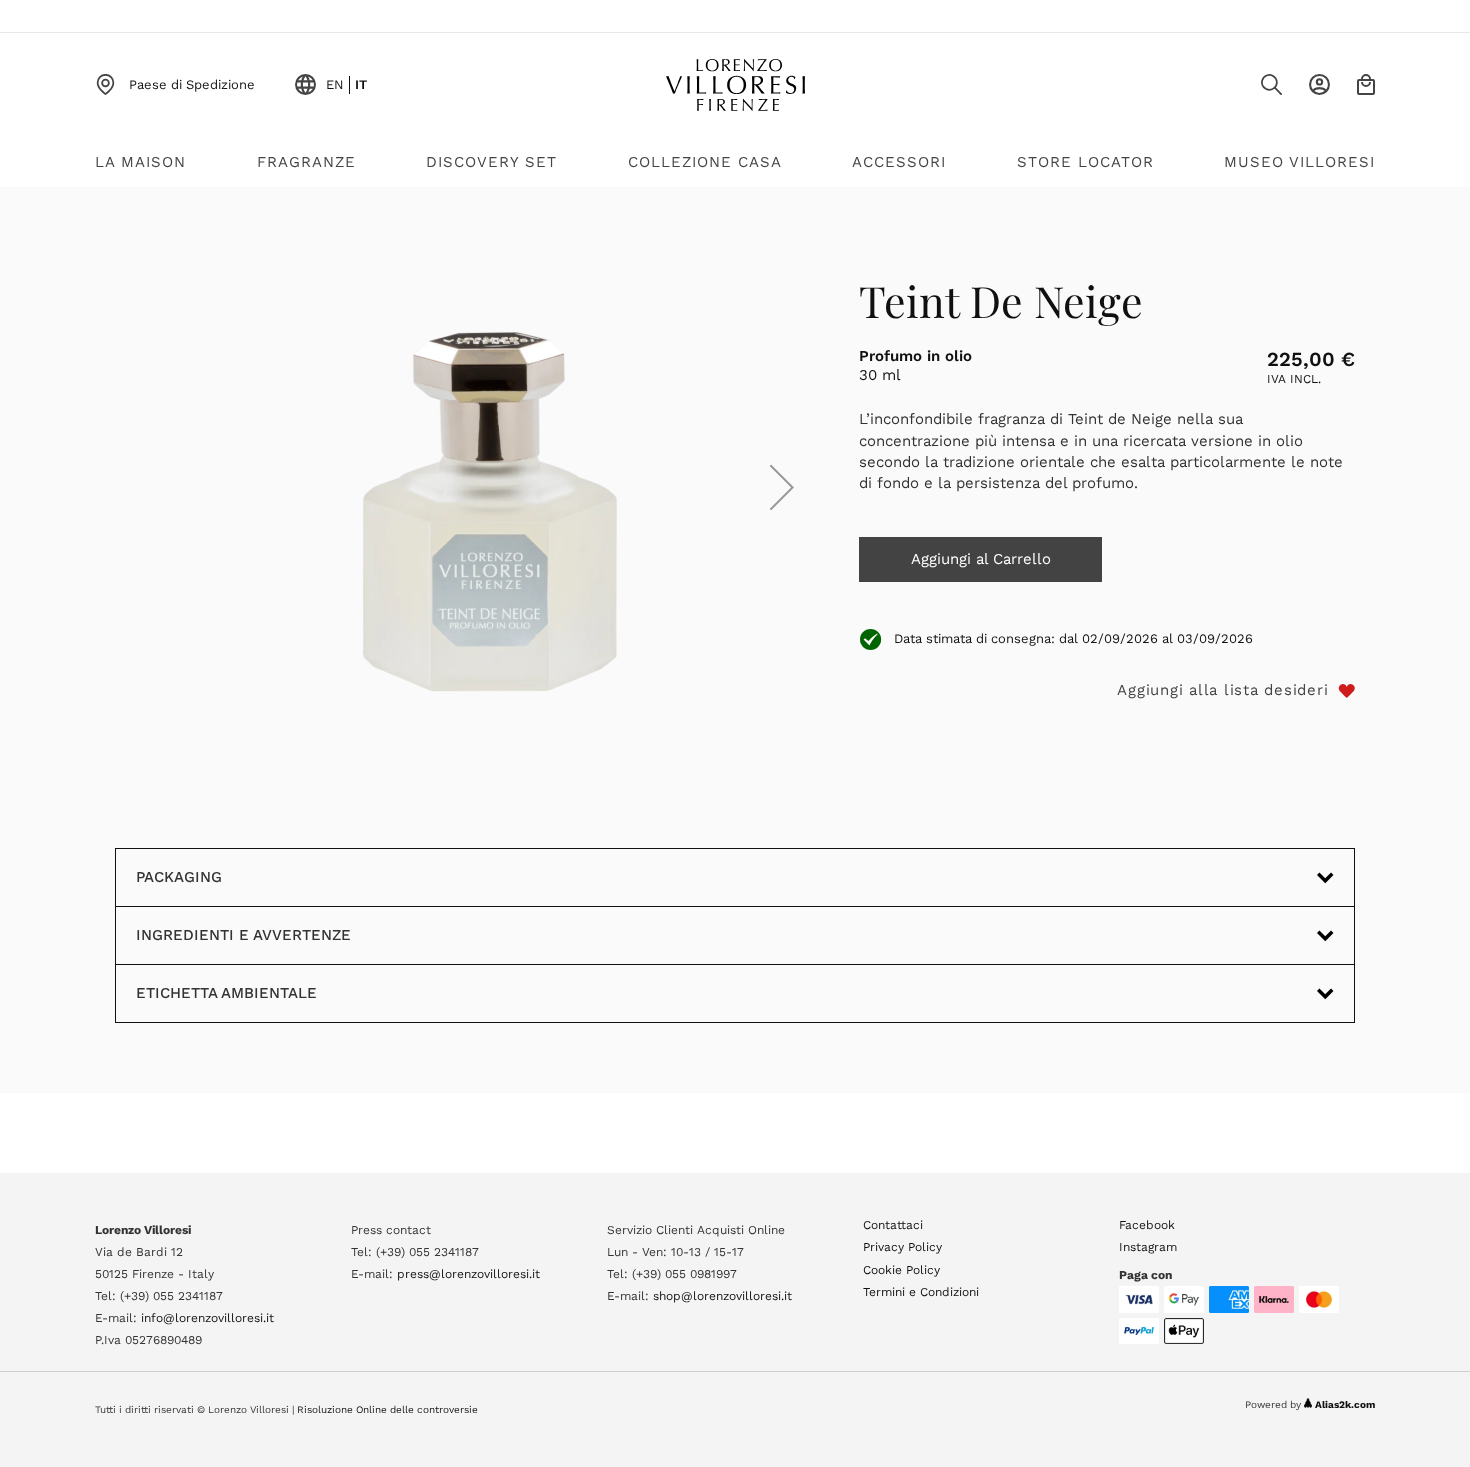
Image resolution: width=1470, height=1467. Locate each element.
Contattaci (893, 1225)
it (361, 84)
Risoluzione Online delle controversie (387, 1409)
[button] (782, 487)
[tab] (735, 993)
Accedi (1319, 84)
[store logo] (735, 85)
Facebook (1147, 1225)
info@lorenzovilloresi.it (207, 1318)
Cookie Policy (901, 1270)
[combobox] (1230, 90)
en (335, 84)
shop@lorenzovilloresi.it (722, 1296)
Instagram (1148, 1247)
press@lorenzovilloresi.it (468, 1274)
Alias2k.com (1345, 1404)
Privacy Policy (902, 1247)
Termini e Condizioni (921, 1292)
